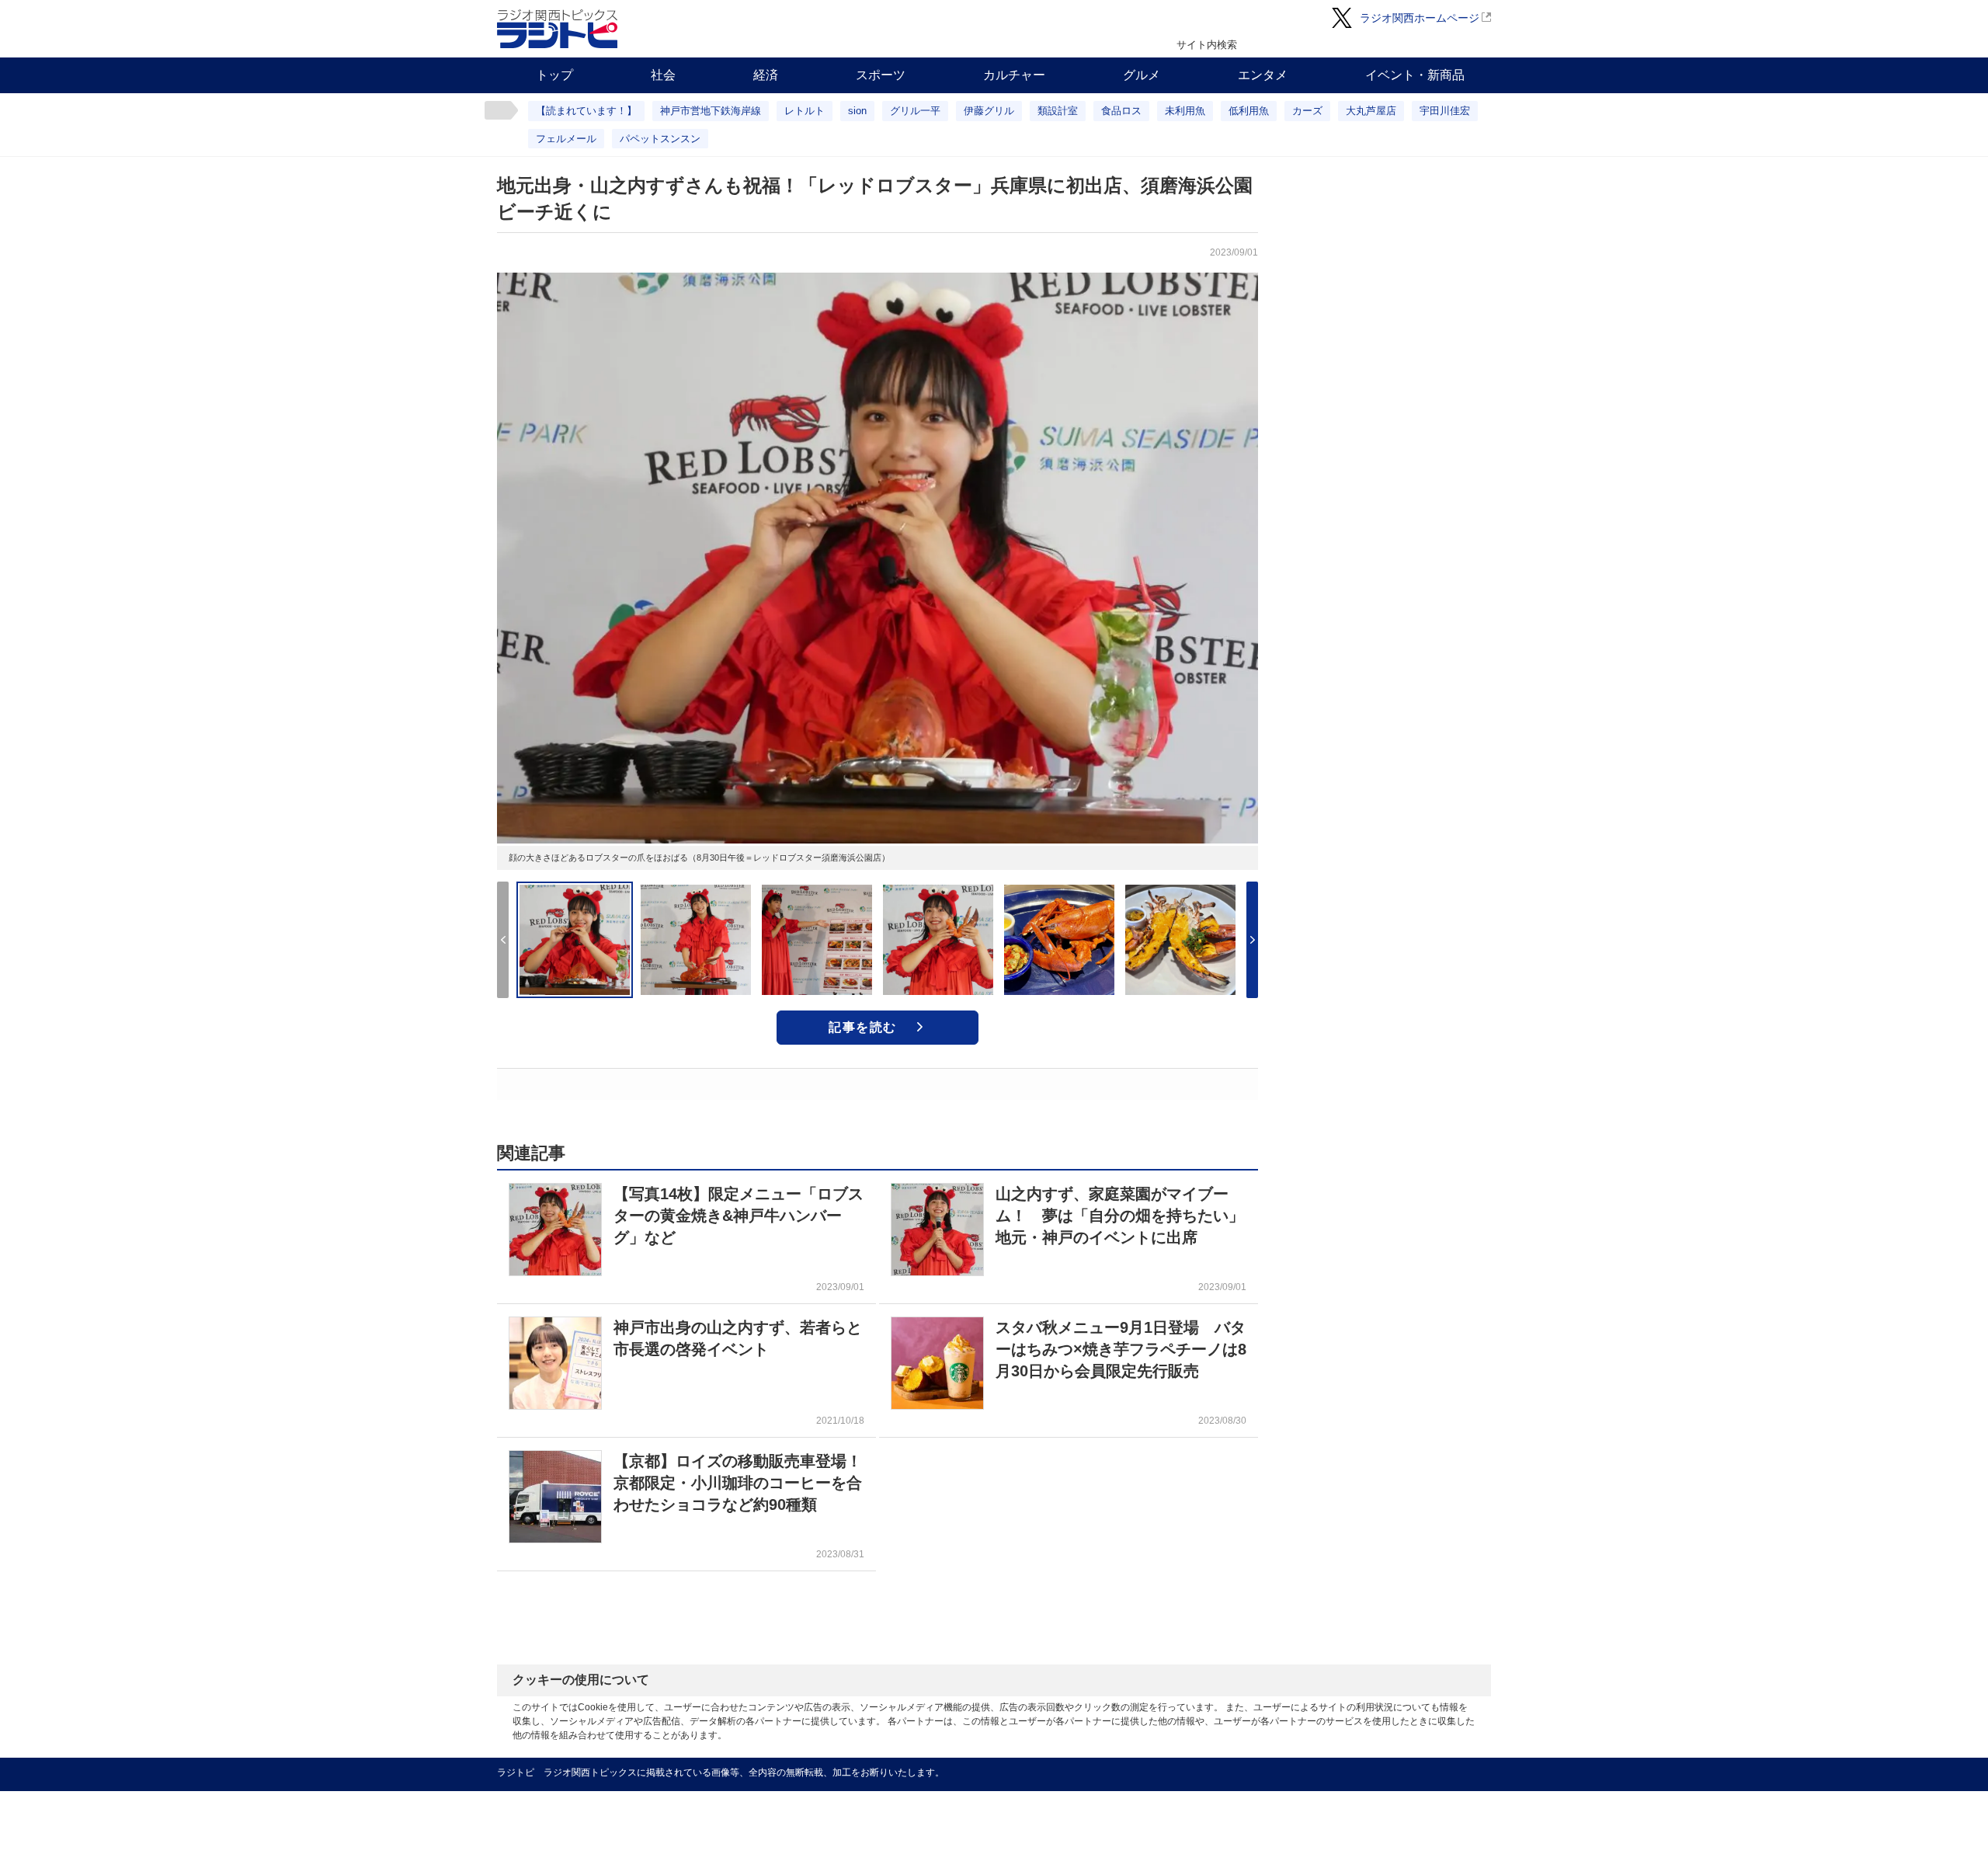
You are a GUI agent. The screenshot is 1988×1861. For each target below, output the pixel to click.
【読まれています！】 (586, 111)
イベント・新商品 (1415, 75)
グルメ (1142, 75)
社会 (663, 75)
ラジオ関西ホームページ (1420, 18)
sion (857, 111)
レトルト (805, 111)
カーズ (1307, 111)
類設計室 (1058, 111)
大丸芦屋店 (1371, 111)
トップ (554, 75)
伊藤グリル (989, 111)
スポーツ (881, 75)
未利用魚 (1185, 111)
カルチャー (1014, 75)
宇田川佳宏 (1445, 111)
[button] (1252, 940)
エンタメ (1263, 75)
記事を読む (863, 1027)
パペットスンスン (660, 139)
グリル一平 (915, 111)
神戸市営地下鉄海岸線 (711, 111)
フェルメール (566, 139)
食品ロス (1121, 111)
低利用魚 (1249, 111)
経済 (766, 75)
